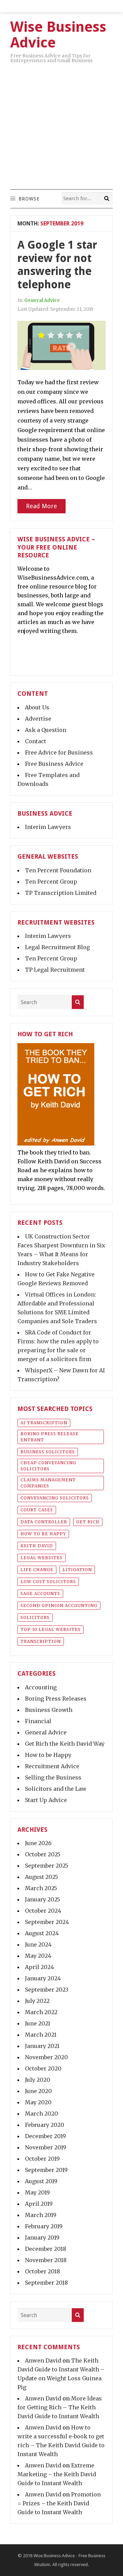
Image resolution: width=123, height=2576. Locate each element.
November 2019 (46, 2147)
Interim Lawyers (48, 827)
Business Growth (49, 1710)
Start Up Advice (46, 1800)
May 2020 (38, 2102)
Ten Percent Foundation (58, 870)
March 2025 (41, 1888)
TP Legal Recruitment (55, 970)
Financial (38, 1721)
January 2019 (42, 2238)
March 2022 (41, 2012)
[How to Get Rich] (56, 1144)
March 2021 (41, 2035)
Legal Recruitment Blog (57, 947)
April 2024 (39, 1967)
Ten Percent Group (51, 882)
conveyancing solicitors (55, 1498)
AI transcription (44, 1423)
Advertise (38, 719)
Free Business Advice (54, 764)
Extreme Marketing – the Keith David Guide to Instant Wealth (57, 2474)
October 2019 (42, 2159)
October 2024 (43, 1911)
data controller (44, 1522)
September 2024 (47, 1922)
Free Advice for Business (59, 752)
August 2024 (42, 1933)
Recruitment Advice (52, 1766)
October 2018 (43, 2271)
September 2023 (47, 1990)
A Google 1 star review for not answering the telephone (57, 265)
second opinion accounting (59, 1605)
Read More (42, 506)
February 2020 (45, 2125)
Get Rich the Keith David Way (65, 1744)
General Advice (42, 300)
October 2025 (43, 1854)
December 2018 (46, 2249)
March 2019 (41, 2215)
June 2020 (38, 2091)
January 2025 (43, 1899)
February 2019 (44, 2226)
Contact (36, 741)
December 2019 (45, 2136)
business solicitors (48, 1452)
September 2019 (46, 2170)
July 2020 (38, 2080)
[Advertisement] (61, 124)
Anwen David (43, 2360)
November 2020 (46, 2057)
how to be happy (43, 1534)
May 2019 (37, 2192)
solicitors (35, 1617)
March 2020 (42, 2114)
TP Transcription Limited (61, 893)
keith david (37, 1546)
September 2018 (46, 2283)
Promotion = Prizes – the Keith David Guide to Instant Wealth (59, 2503)
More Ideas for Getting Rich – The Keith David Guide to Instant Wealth (60, 2407)
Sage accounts (40, 1594)
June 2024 (38, 1944)
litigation (77, 1570)
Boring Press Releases (56, 1699)
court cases (37, 1510)
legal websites (42, 1558)
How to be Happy (48, 1755)
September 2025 (47, 1866)
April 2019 (39, 2204)
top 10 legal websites (51, 1629)
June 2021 (38, 2023)
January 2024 (43, 1978)
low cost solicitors (48, 1582)
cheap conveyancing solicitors (48, 1466)
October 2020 (43, 2068)
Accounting (41, 1687)
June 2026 (38, 1843)
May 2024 (38, 1956)
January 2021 (42, 2046)
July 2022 (37, 2001)
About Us (37, 707)
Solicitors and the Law (56, 1789)
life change (37, 1570)
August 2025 (42, 1877)
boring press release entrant (50, 1437)
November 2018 (46, 2260)
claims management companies (48, 1483)
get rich (88, 1522)
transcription (41, 1641)
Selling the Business (53, 1777)
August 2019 (41, 2181)
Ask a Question (46, 730)
